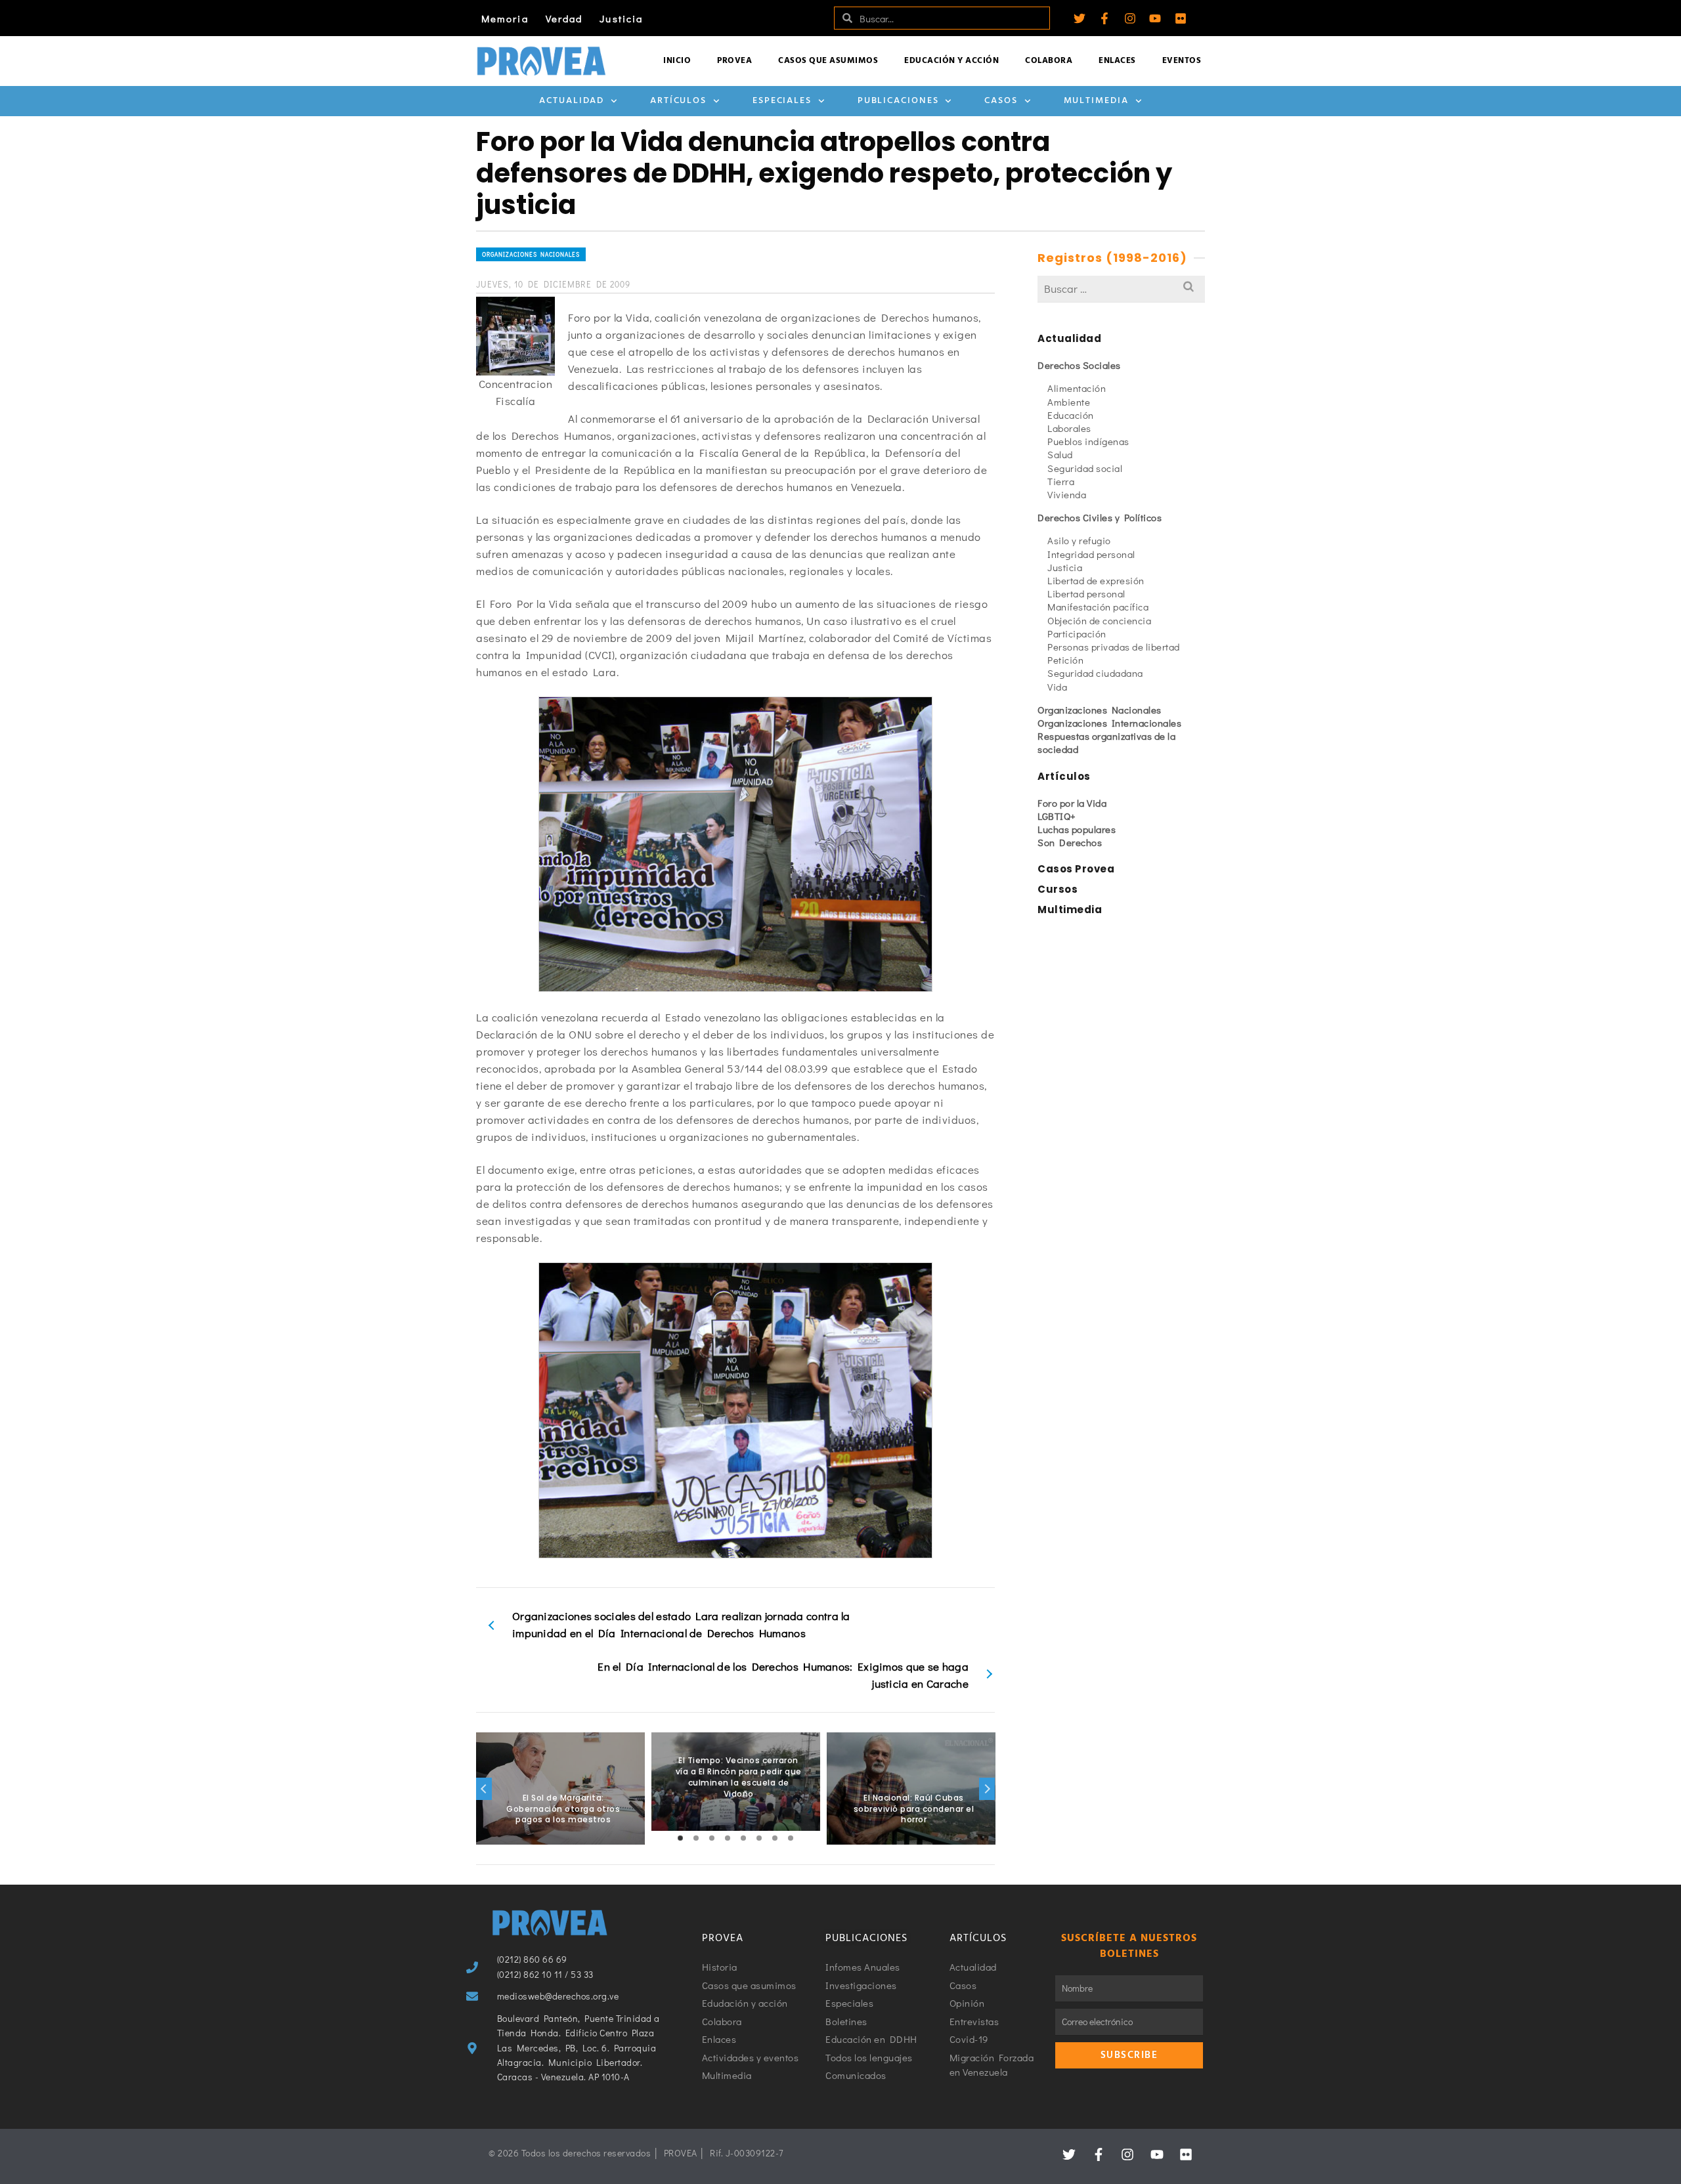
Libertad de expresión (1096, 580)
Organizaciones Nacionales (531, 254)
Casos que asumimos (828, 61)
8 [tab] (791, 1838)
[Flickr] (1181, 18)
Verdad (564, 18)
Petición (1065, 660)
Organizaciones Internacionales (1109, 723)
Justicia (621, 18)
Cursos (1058, 889)
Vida (1057, 687)
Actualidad (572, 101)
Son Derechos (1070, 842)
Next (987, 1789)
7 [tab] (775, 1838)
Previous (484, 1789)
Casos (1001, 101)
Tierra (1061, 481)
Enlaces (1117, 61)
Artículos (678, 101)
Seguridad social (1085, 468)
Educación (1071, 415)
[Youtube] (1155, 18)
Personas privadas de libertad (1114, 647)
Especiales (782, 101)
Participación (1077, 633)
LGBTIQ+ (1057, 816)
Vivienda (1067, 494)
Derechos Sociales (1079, 365)
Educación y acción (951, 61)
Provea (734, 61)
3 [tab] (712, 1838)
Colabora (1049, 61)
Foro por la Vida (1072, 803)
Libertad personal (1086, 593)
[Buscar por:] (1121, 289)
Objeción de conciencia (1099, 620)
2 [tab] (696, 1838)
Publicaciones (898, 101)
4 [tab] (728, 1838)
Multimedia (1096, 101)
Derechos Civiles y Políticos (1100, 517)
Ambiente (1069, 402)
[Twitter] (1080, 18)
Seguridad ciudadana (1095, 673)
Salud (1060, 454)
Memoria (505, 18)
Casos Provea (1076, 869)
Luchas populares (1077, 829)
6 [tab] (759, 1838)
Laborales (1069, 428)
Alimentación (1077, 388)
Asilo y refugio (1079, 540)
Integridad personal (1091, 554)
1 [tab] (680, 1838)
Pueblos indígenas (1088, 441)
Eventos (1182, 61)
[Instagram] (1130, 18)
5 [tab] (743, 1838)
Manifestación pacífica (1098, 607)
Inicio (677, 61)
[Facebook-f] (1104, 18)
